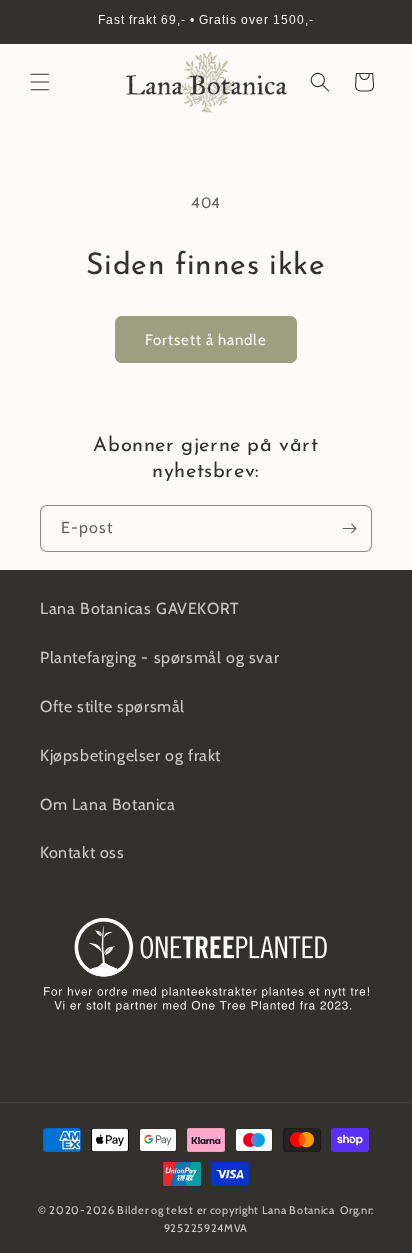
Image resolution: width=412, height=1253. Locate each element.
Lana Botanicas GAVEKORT (140, 608)
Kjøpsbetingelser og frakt (130, 755)
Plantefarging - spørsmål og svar (159, 657)
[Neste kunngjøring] (375, 22)
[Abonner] (349, 528)
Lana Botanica (298, 1210)
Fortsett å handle (206, 340)
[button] (40, 82)
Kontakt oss (82, 852)
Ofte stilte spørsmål (112, 706)
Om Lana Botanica (108, 804)
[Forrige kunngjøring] (37, 22)
